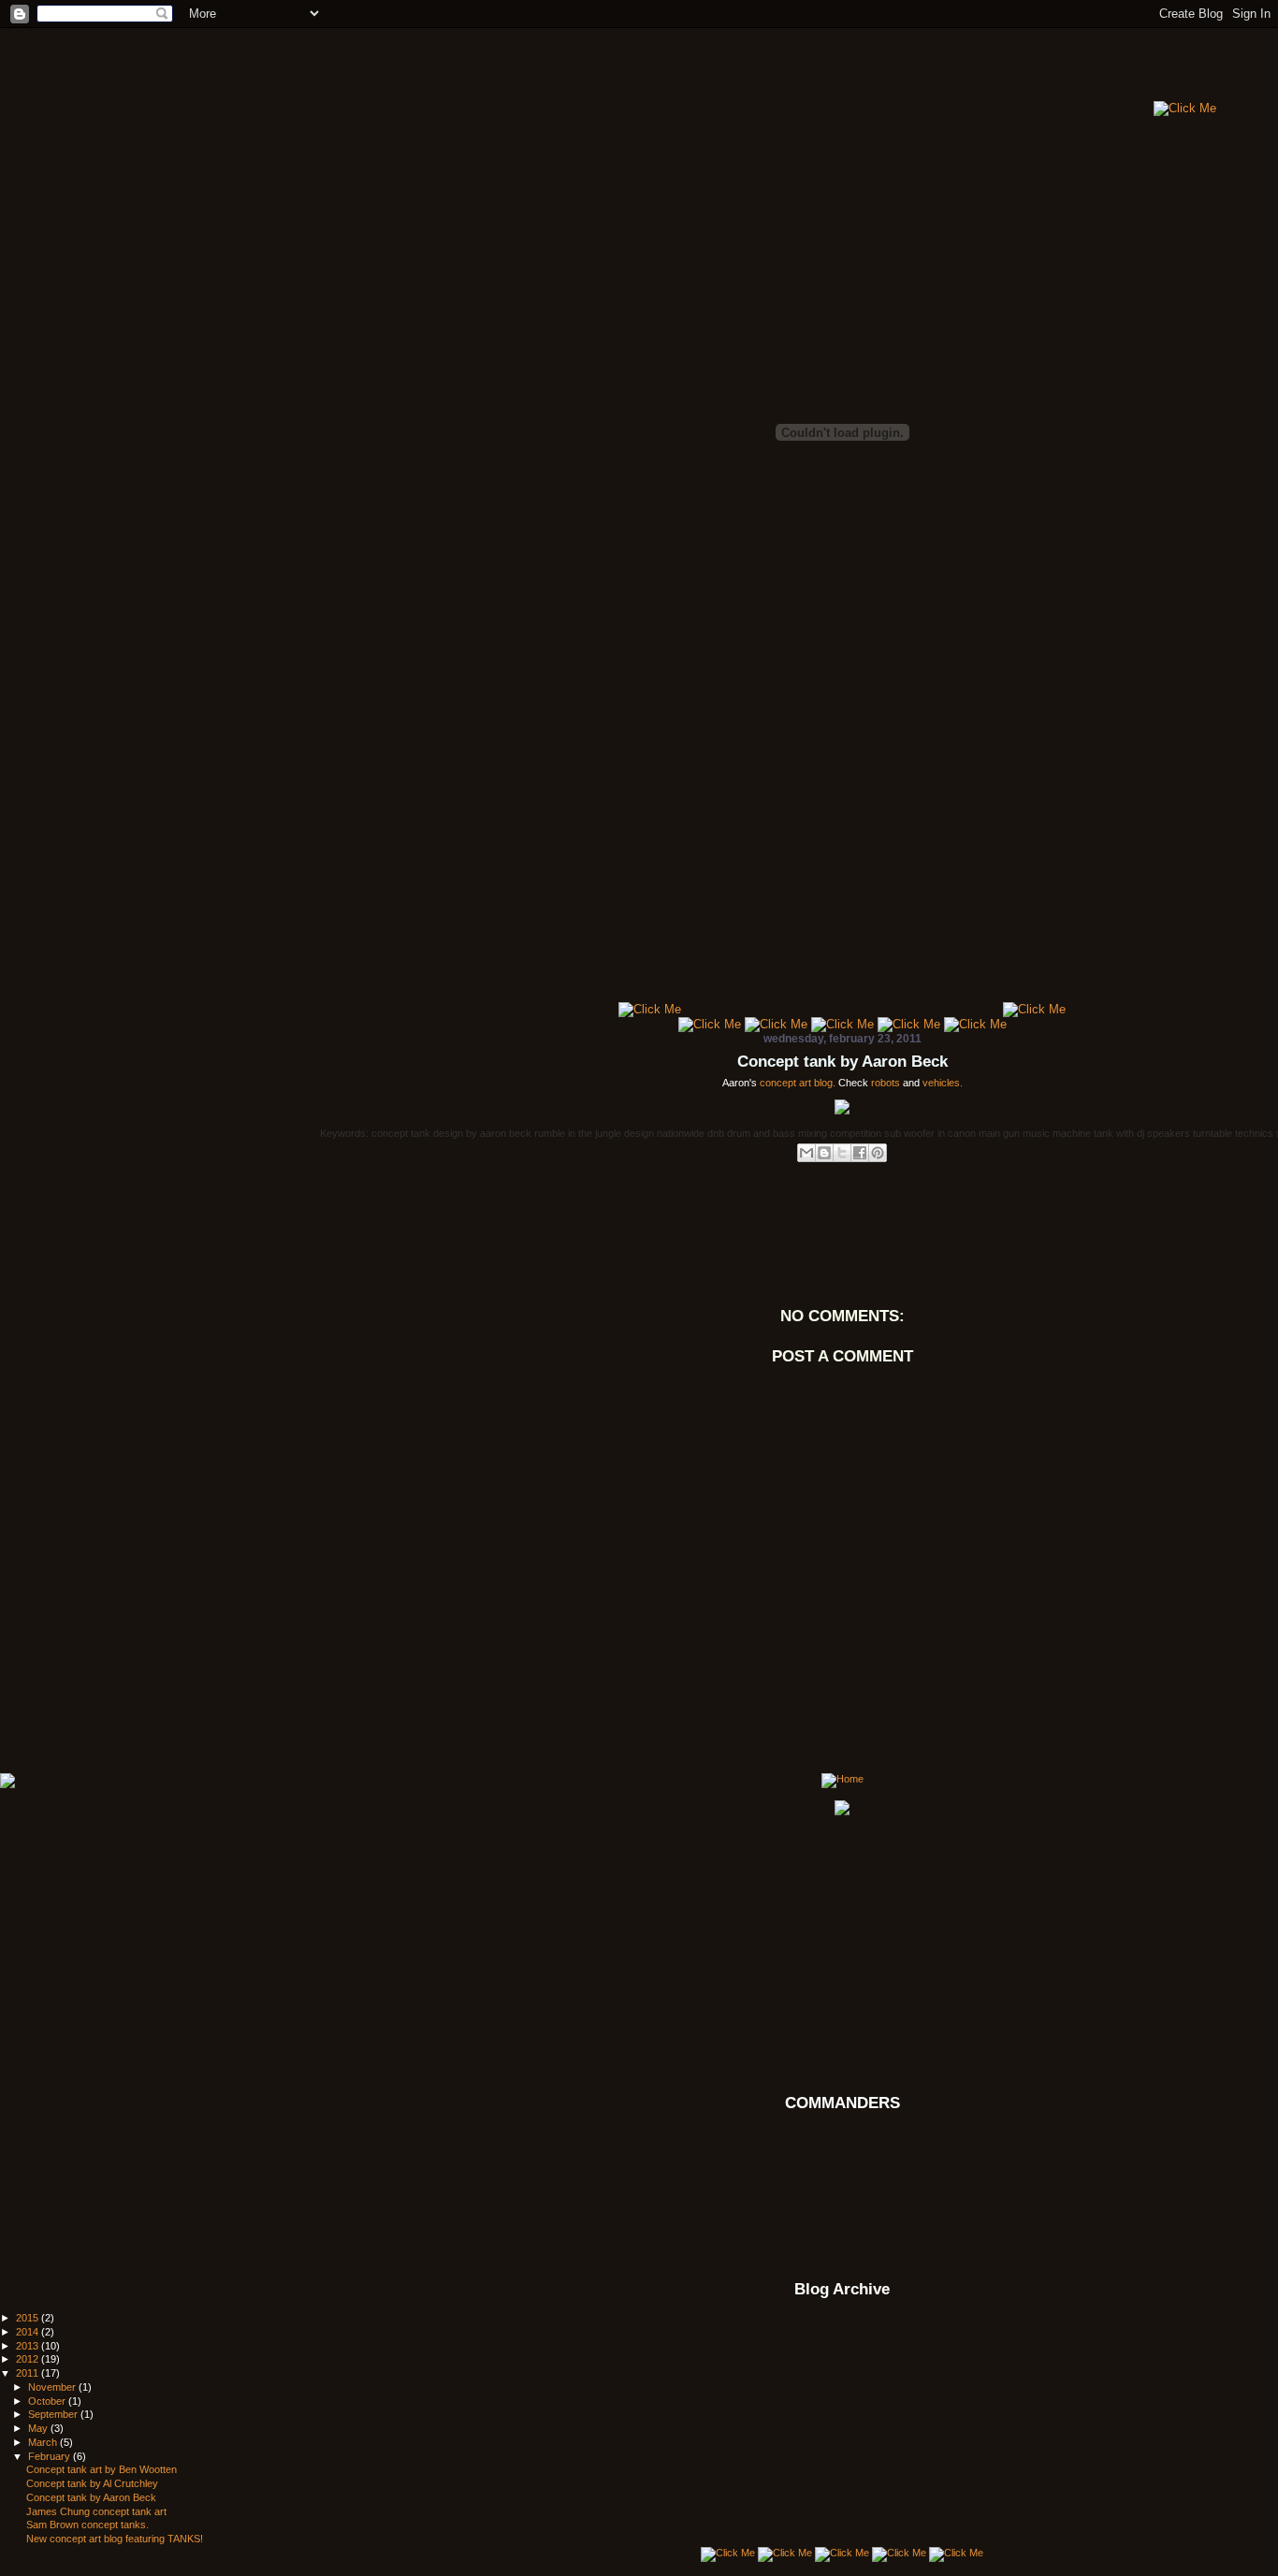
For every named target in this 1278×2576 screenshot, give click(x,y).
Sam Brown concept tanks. (87, 2525)
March (44, 2442)
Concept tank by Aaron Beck (842, 1062)
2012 (29, 2359)
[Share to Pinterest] (878, 1153)
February (51, 2456)
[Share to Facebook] (860, 1153)
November (53, 2387)
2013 (29, 2346)
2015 (29, 2318)
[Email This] (806, 1153)
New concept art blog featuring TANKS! (115, 2539)
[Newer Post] (7, 1782)
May (39, 2428)
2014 (29, 2332)
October (48, 2401)
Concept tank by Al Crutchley (92, 2483)
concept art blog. (798, 1083)
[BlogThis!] (824, 1153)
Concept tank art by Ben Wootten (102, 2469)
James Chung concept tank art (96, 2511)
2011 (29, 2373)
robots (886, 1083)
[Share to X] (842, 1153)
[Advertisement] (809, 70)
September (54, 2414)
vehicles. (943, 1083)
